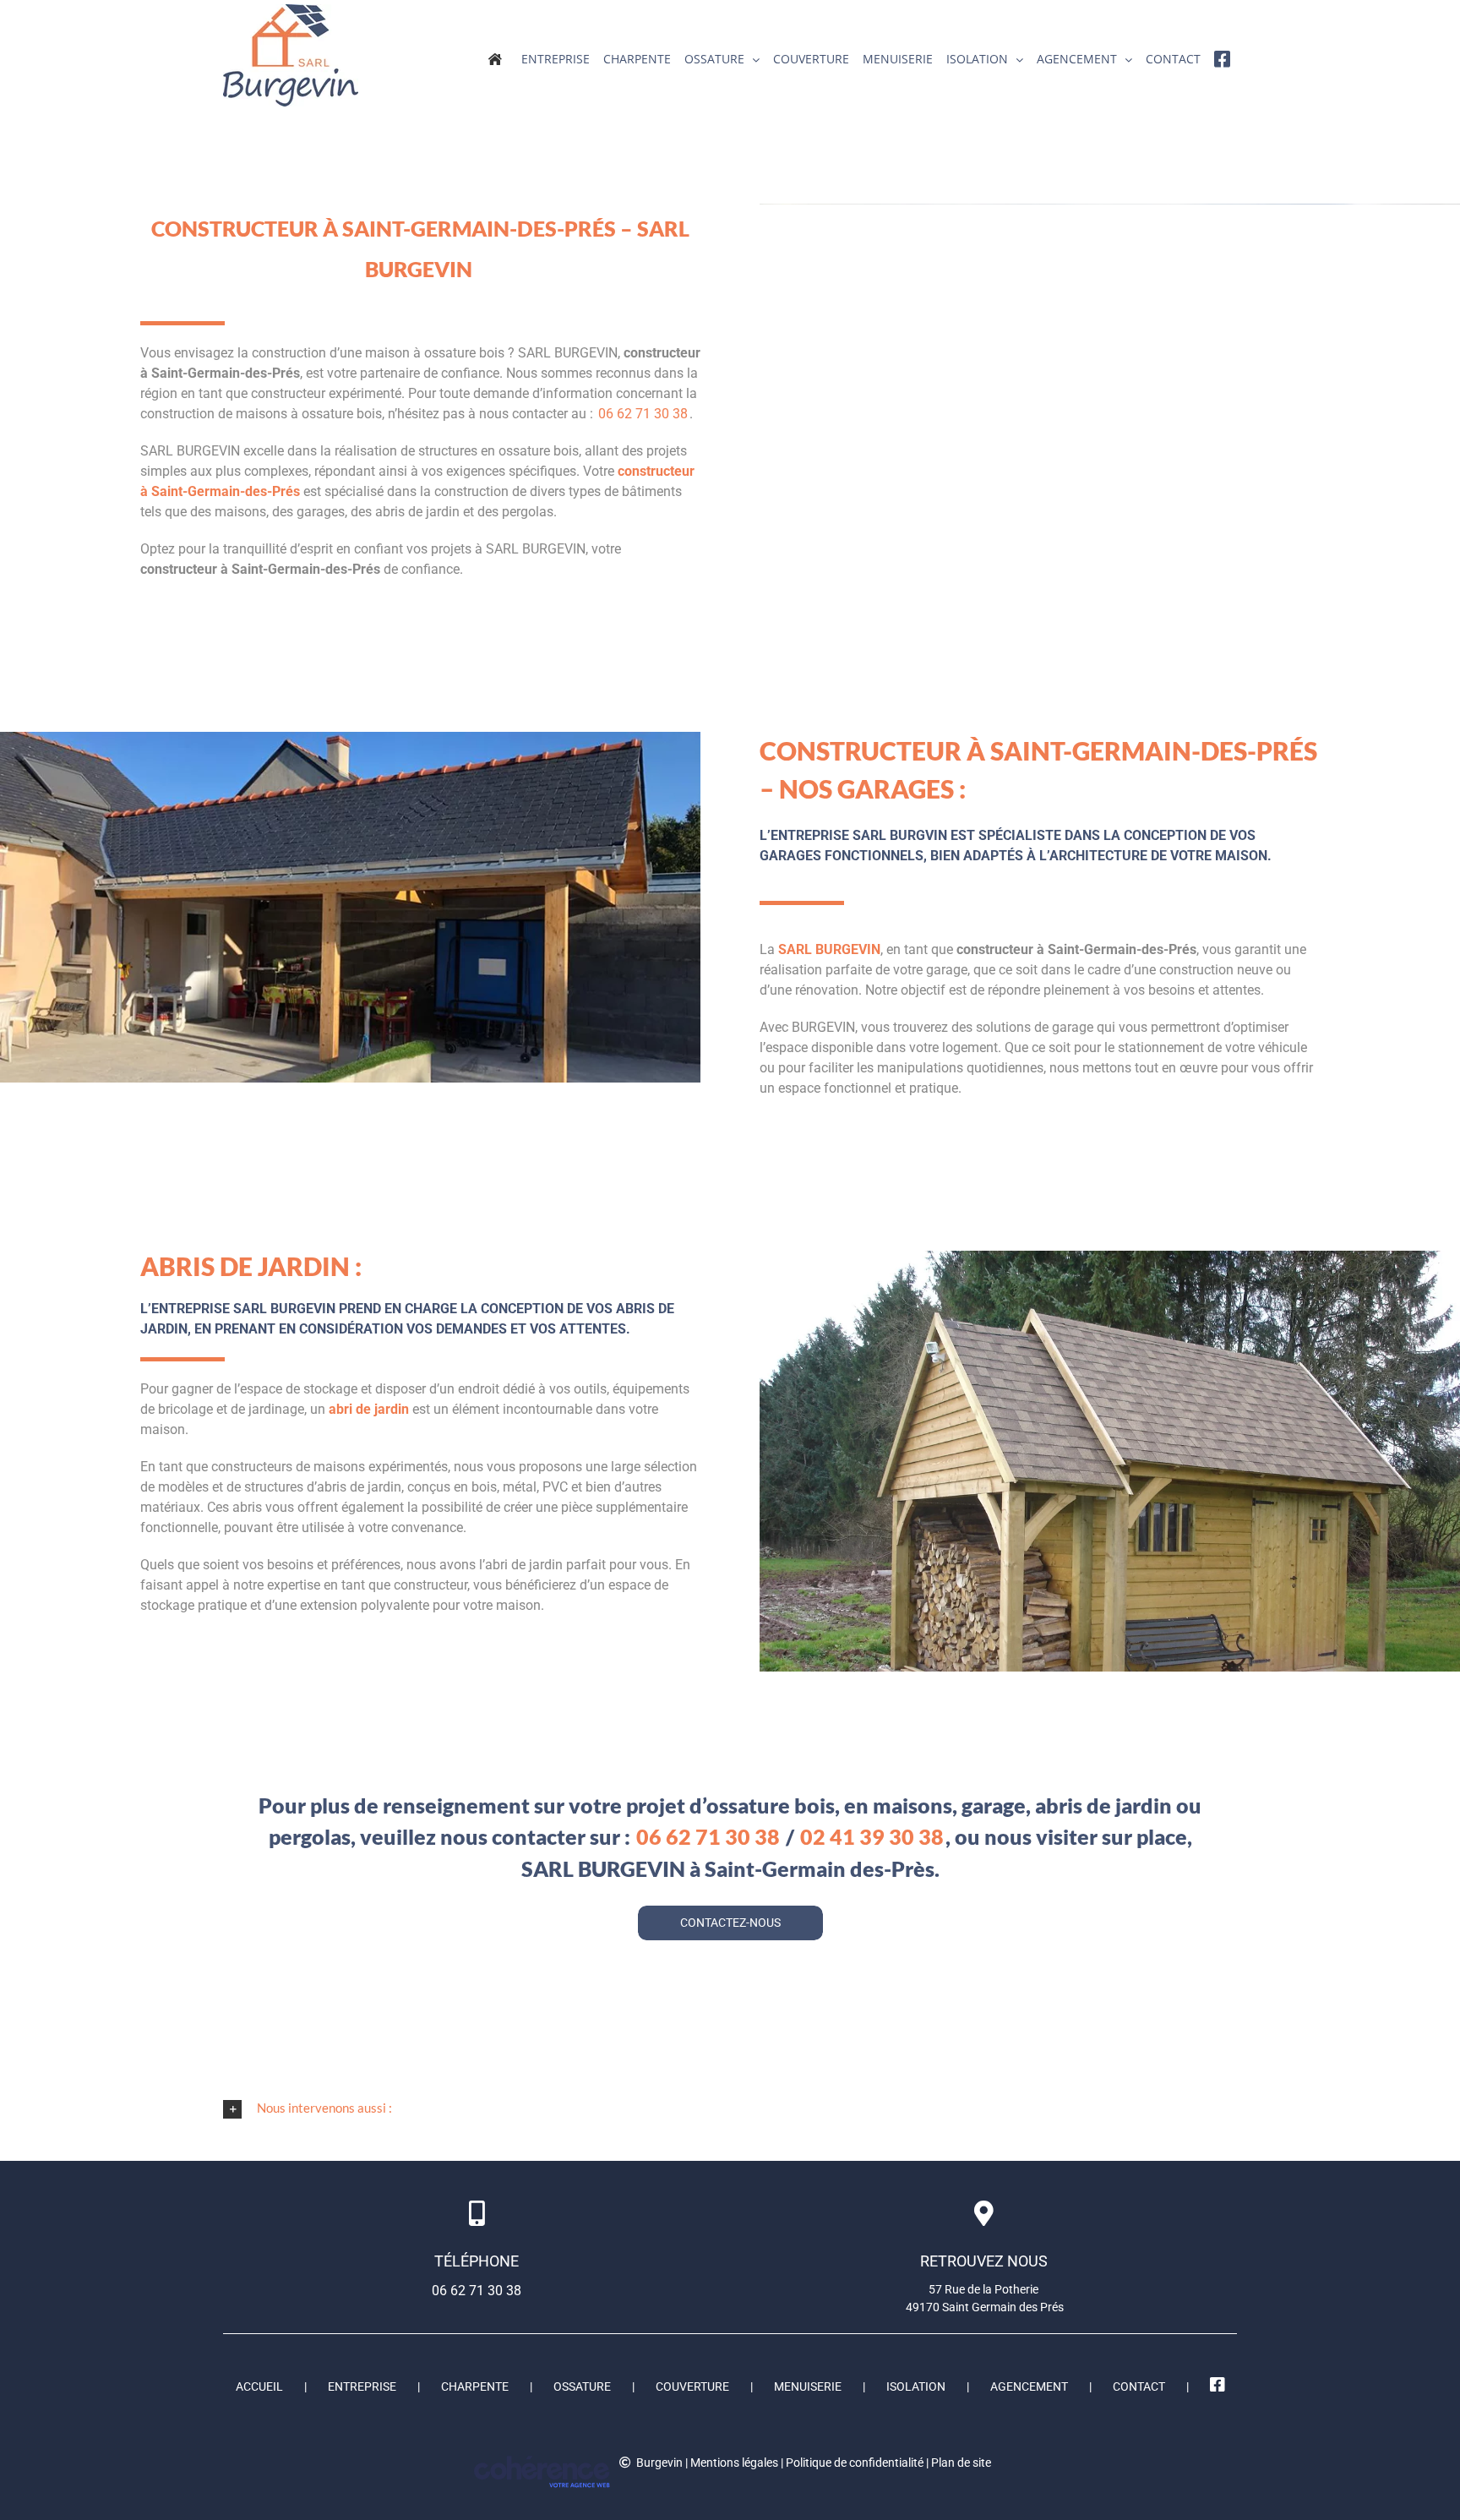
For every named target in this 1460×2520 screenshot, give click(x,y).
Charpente (475, 2386)
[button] (730, 2108)
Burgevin (659, 2463)
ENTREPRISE (362, 2386)
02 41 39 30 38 (872, 1836)
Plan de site (961, 2463)
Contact (1139, 2386)
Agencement (1029, 2386)
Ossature (582, 2386)
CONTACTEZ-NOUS (730, 1923)
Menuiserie (808, 2386)
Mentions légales (734, 2463)
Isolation (916, 2386)
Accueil (259, 2386)
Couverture (692, 2386)
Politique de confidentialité (855, 2463)
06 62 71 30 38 (643, 414)
